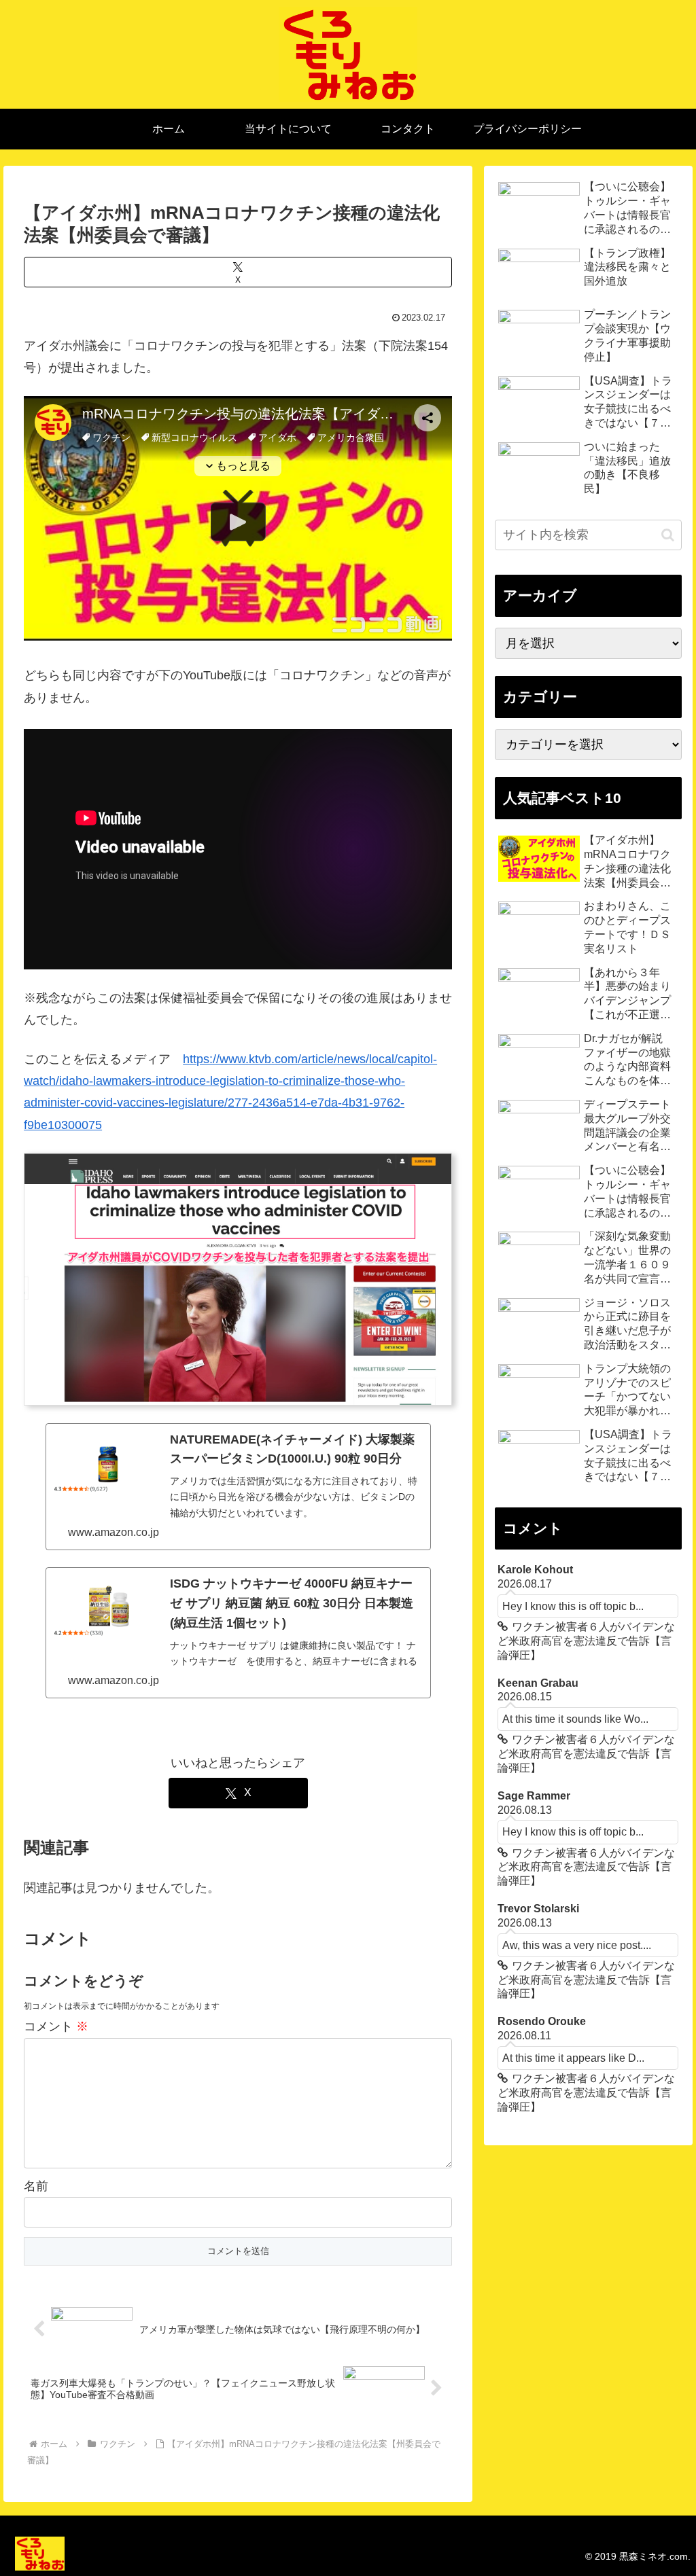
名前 (36, 2186)
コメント (56, 2026)
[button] (668, 535)
